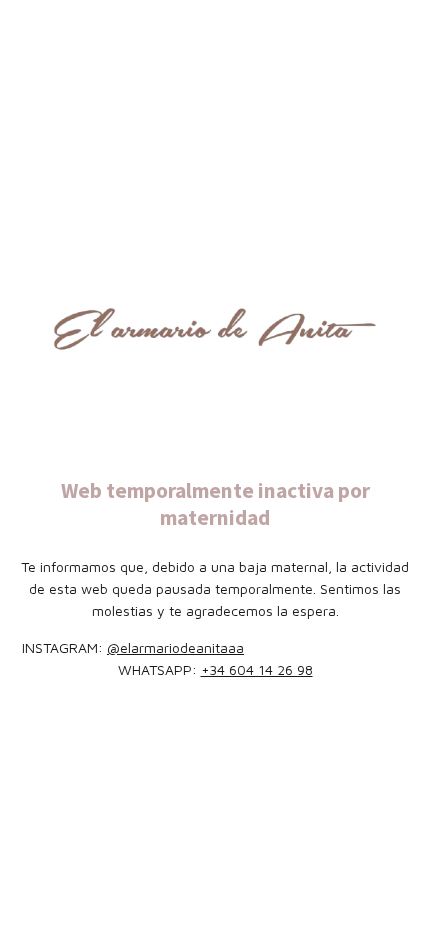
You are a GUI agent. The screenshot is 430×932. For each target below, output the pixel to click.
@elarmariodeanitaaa (175, 647)
